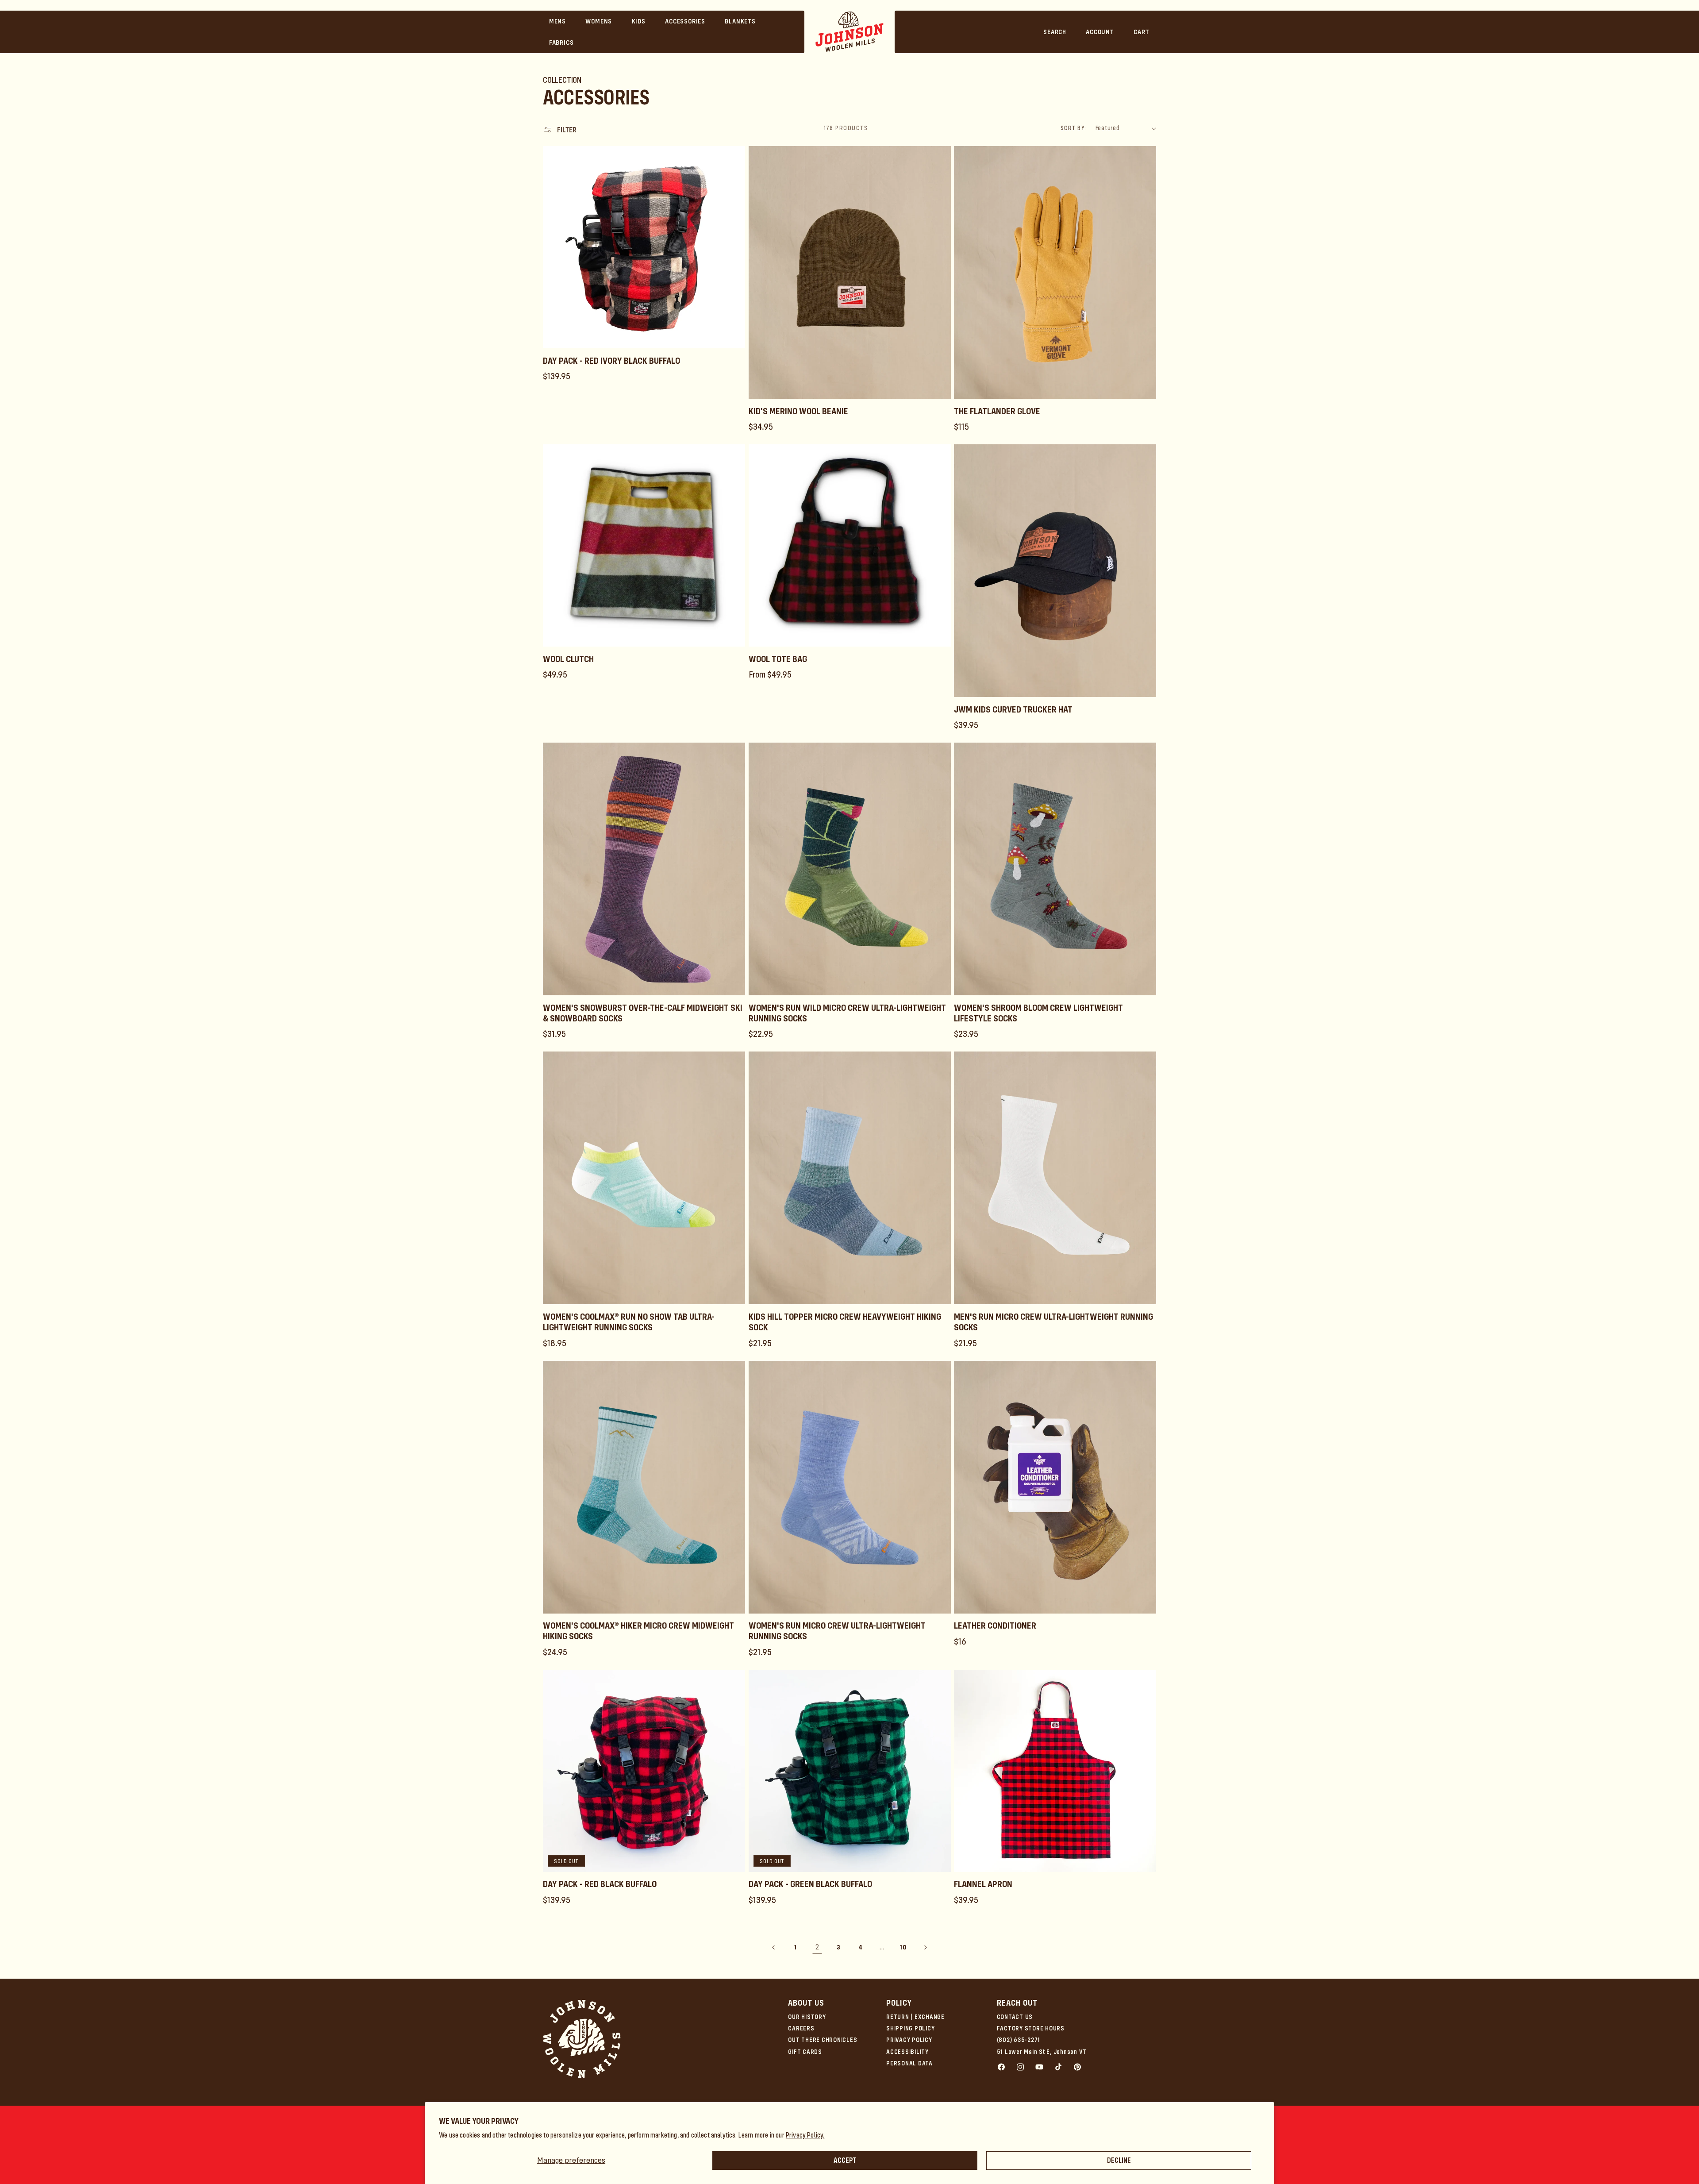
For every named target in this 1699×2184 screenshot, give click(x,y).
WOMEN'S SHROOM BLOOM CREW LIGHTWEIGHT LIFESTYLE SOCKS (1038, 1013)
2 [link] (817, 1947)
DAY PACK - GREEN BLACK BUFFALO (810, 1884)
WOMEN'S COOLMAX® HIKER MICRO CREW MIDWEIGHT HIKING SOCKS (638, 1631)
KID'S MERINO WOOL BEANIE (798, 411)
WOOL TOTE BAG (778, 659)
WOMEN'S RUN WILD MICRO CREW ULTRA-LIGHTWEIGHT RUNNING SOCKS (847, 1013)
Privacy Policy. (805, 2135)
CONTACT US (1015, 2017)
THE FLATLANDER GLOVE (997, 411)
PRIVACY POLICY (909, 2040)
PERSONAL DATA (909, 2063)
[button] (558, 21)
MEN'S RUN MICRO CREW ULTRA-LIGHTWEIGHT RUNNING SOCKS (1053, 1322)
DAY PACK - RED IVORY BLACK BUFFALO (611, 361)
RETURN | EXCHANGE (915, 2017)
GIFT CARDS (805, 2052)
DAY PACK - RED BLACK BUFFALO (600, 1884)
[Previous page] (774, 1947)
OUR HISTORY (807, 2017)
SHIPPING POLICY (910, 2028)
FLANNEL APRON (983, 1884)
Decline (1119, 2160)
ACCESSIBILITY (907, 2052)
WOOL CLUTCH (568, 659)
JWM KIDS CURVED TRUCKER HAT (1013, 709)
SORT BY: (1073, 128)
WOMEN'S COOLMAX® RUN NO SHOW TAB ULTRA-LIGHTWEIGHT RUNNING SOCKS (629, 1322)
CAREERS (801, 2028)
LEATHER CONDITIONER (995, 1625)
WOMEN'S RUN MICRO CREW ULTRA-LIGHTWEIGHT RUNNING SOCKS (837, 1631)
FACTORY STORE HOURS (1031, 2028)
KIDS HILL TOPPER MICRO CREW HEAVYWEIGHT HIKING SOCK (845, 1322)
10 (903, 1947)
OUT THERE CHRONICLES (823, 2040)
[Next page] (925, 1947)
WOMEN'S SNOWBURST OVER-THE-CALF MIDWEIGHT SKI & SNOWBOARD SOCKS (643, 1013)
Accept (845, 2160)
